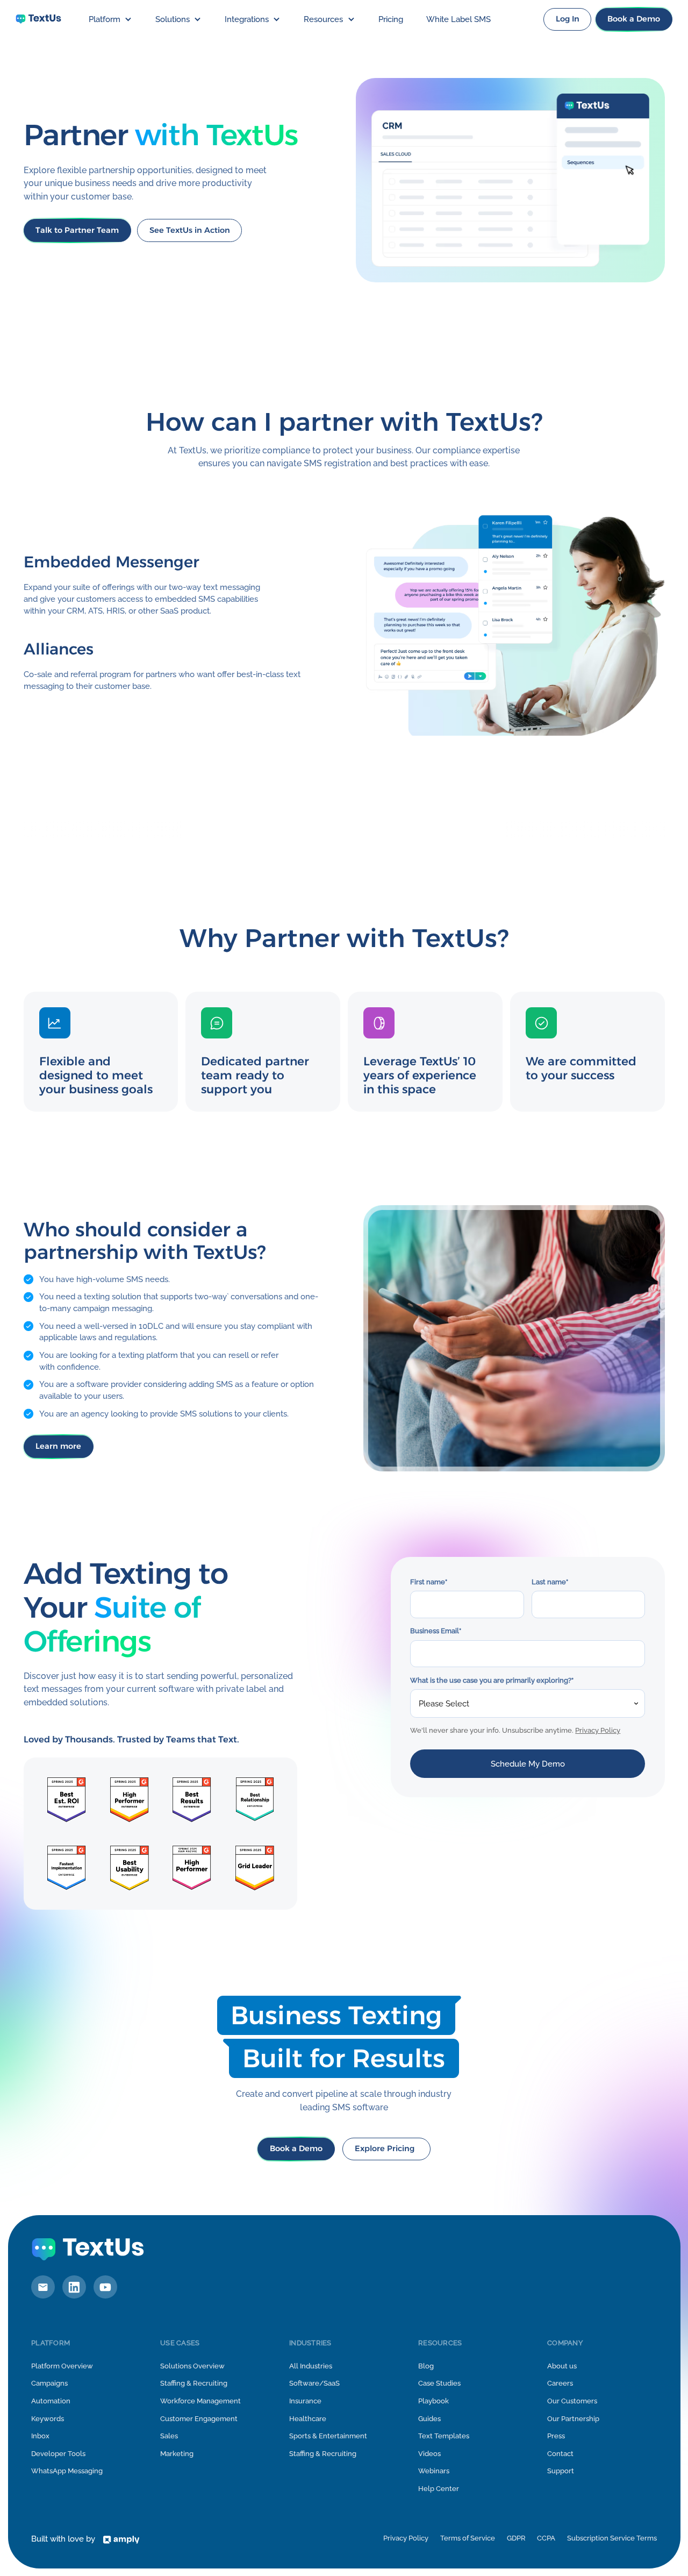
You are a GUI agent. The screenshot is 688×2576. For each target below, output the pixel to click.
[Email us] (43, 2287)
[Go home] (38, 19)
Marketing (177, 2454)
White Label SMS (458, 19)
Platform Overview (62, 2366)
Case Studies (439, 2383)
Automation (51, 2401)
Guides (429, 2419)
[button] (110, 19)
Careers (560, 2383)
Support (561, 2471)
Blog (426, 2366)
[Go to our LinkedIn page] (74, 2287)
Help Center (439, 2489)
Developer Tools (58, 2454)
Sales (169, 2436)
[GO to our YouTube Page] (105, 2287)
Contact (560, 2454)
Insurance (305, 2401)
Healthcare (308, 2419)
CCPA (546, 2538)
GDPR (516, 2538)
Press (556, 2436)
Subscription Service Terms (612, 2538)
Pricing (391, 19)
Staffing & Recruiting (194, 2383)
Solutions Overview (192, 2366)
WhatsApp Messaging (67, 2471)
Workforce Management (200, 2401)
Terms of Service (468, 2538)
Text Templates (444, 2436)
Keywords (48, 2419)
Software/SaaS (314, 2383)
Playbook (433, 2401)
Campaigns (49, 2383)
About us (562, 2366)
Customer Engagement (199, 2419)
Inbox (40, 2436)
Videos (429, 2454)
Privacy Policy (598, 1730)
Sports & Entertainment (328, 2436)
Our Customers (572, 2401)
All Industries (311, 2366)
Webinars (434, 2471)
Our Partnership (573, 2419)
